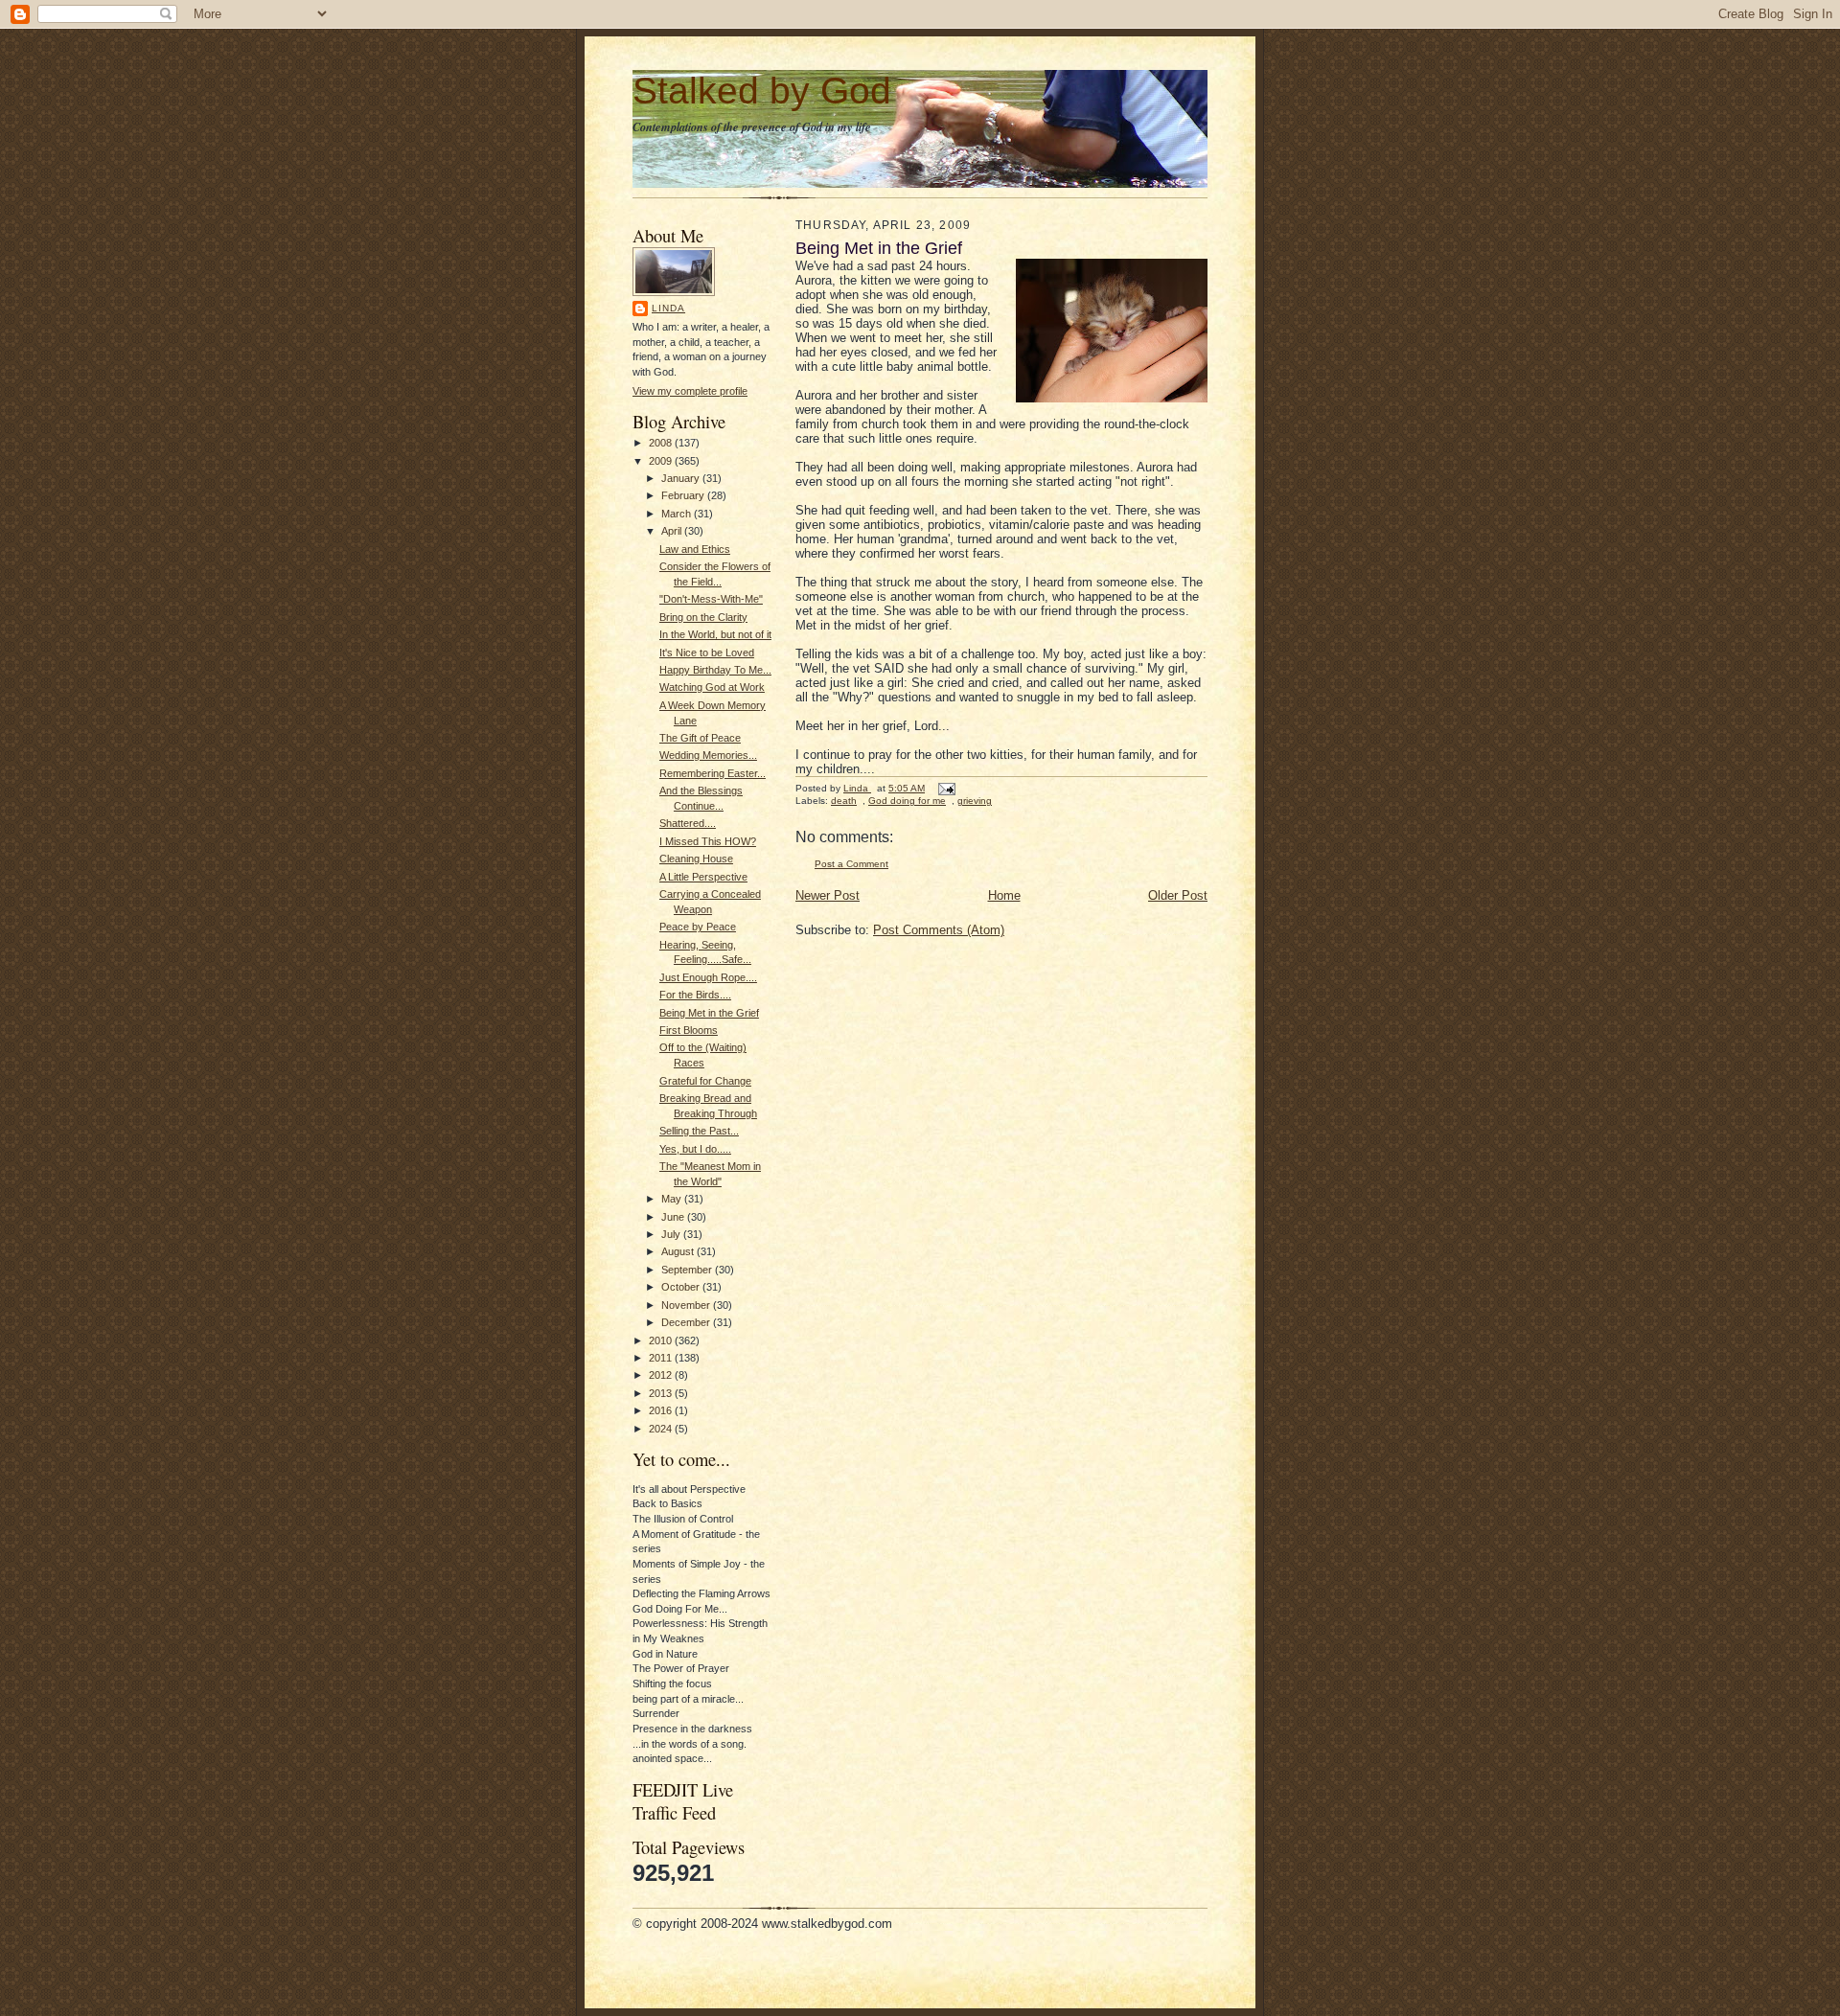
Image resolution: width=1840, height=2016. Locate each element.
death (844, 801)
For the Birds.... (695, 995)
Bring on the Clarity (703, 617)
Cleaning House (696, 859)
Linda (668, 308)
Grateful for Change (705, 1081)
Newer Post (828, 895)
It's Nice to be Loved (707, 653)
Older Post (1178, 895)
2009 (662, 461)
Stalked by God (762, 91)
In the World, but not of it (715, 634)
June (674, 1217)
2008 (662, 443)
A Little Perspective (703, 877)
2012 (662, 1375)
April (673, 531)
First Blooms (689, 1030)
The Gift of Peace (700, 738)
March (678, 514)
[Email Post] (946, 788)
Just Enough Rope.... (708, 977)
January (682, 478)
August (679, 1251)
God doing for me (907, 801)
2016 (662, 1410)
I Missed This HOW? (708, 841)
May (673, 1199)
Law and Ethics (695, 549)
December (687, 1322)
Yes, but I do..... (695, 1149)
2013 (662, 1393)
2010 (662, 1340)
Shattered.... (688, 823)
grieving (975, 801)
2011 (662, 1358)
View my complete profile (690, 391)
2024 (662, 1429)
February (684, 495)
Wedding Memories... (708, 755)
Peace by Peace (698, 927)
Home (1004, 895)
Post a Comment (851, 864)
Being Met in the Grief (709, 1013)
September (688, 1270)
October (682, 1287)
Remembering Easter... (713, 773)
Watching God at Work (712, 687)
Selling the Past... (699, 1131)
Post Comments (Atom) (939, 930)
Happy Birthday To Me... (715, 670)
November (687, 1305)
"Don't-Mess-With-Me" (711, 599)
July (672, 1234)
